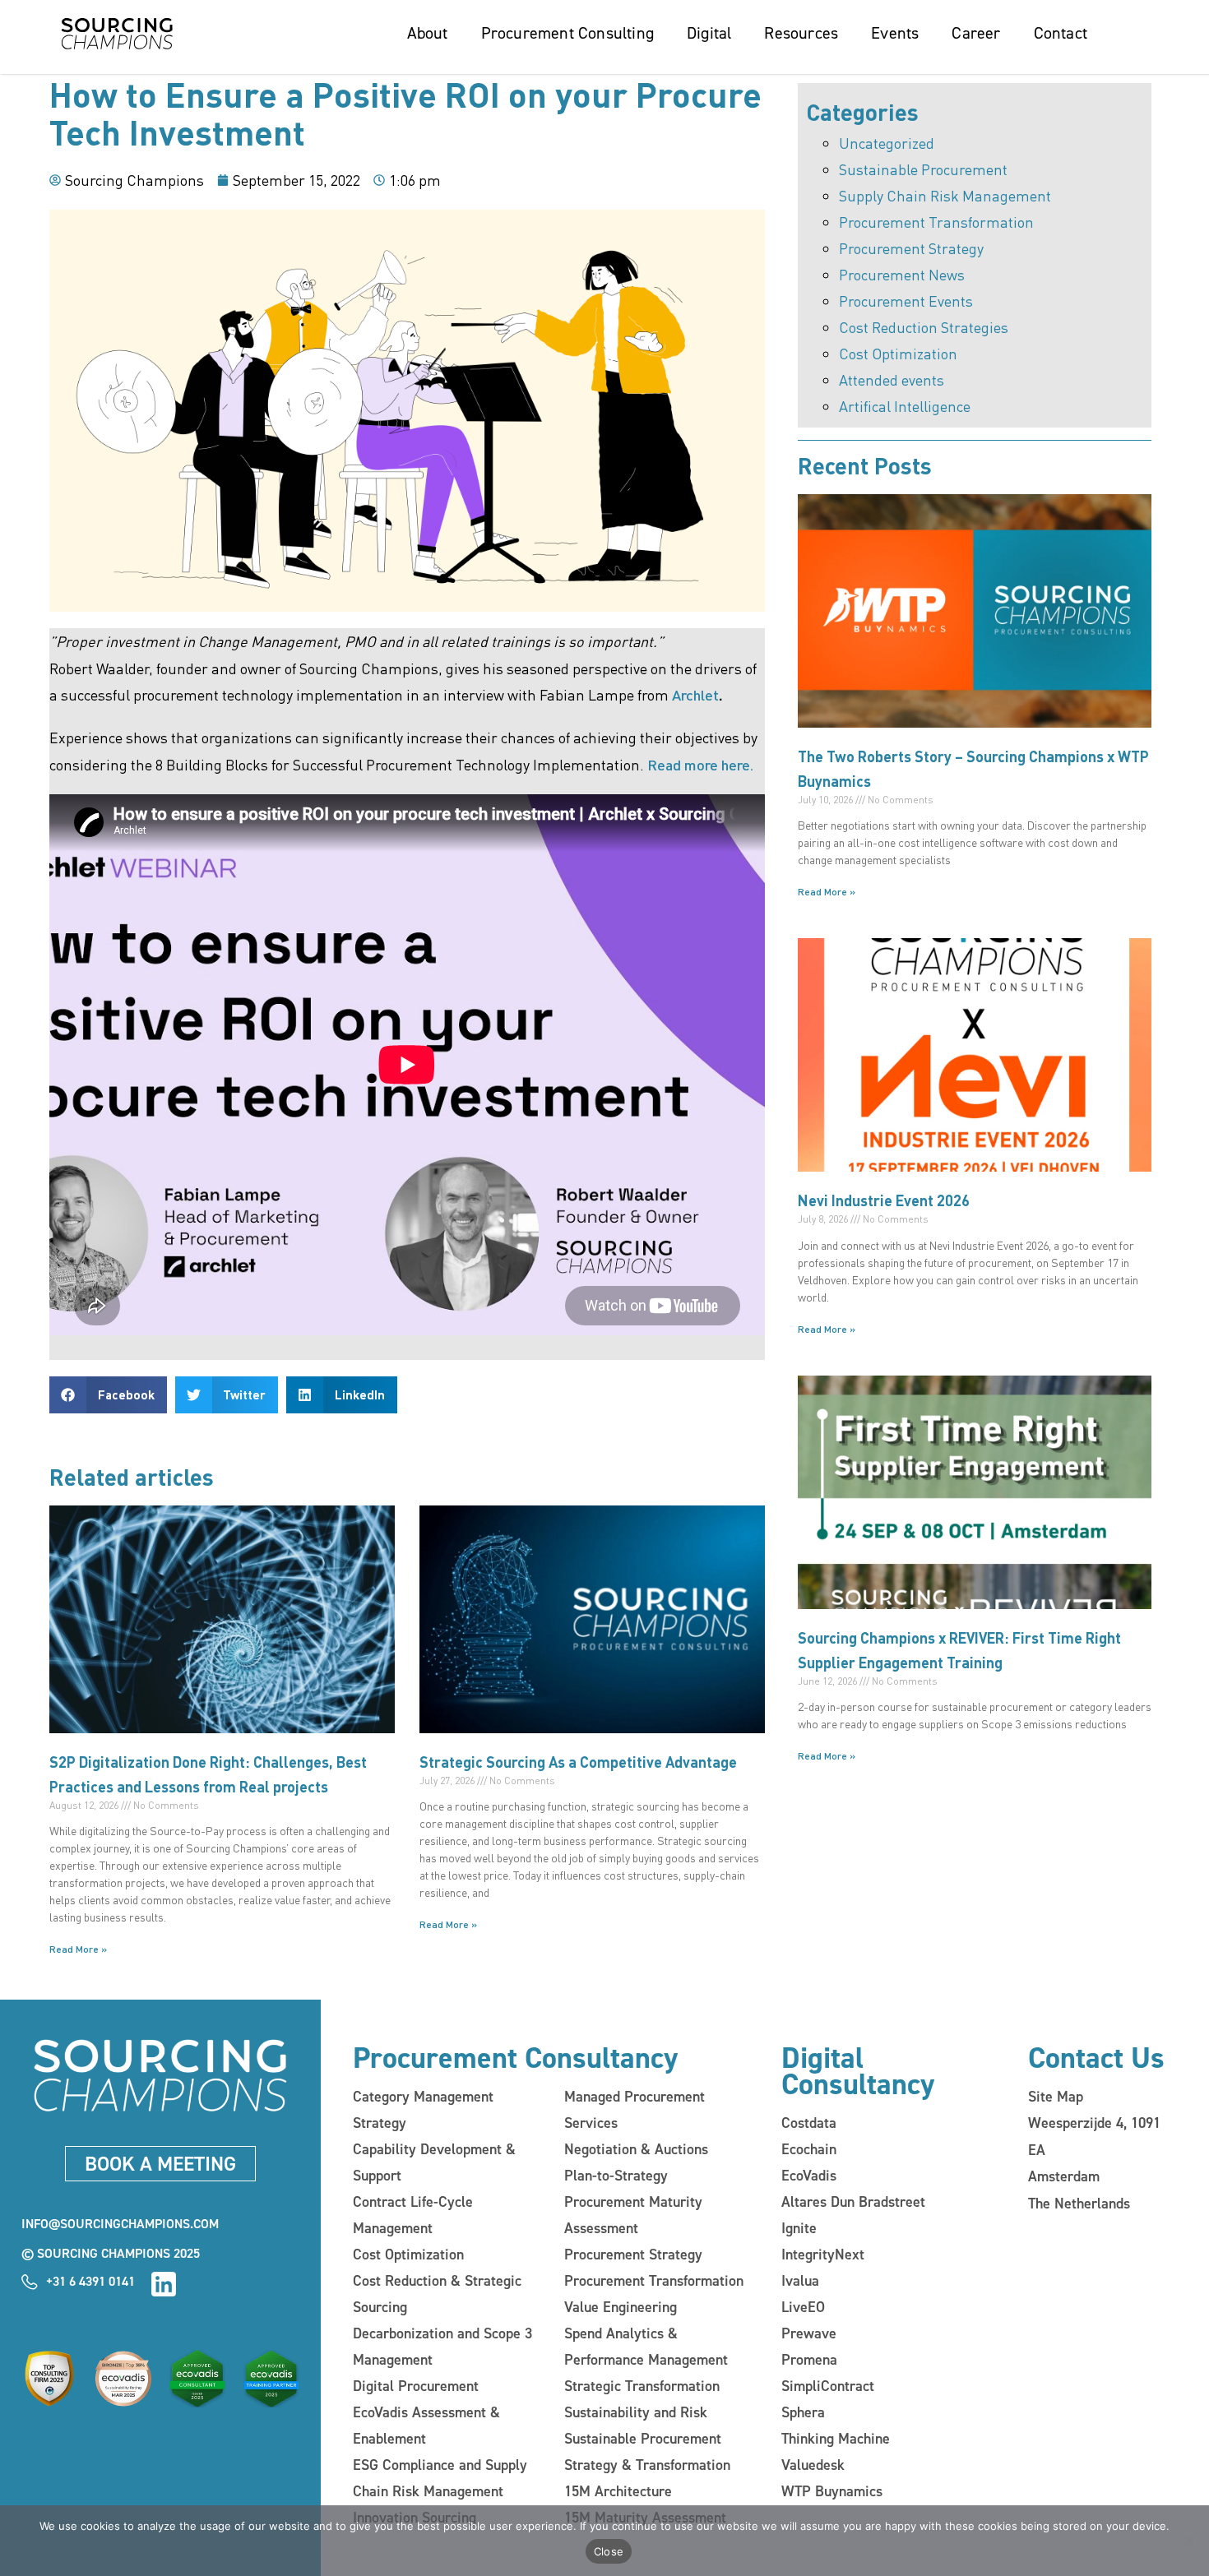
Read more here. (700, 764)
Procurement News (902, 274)
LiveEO (803, 2307)
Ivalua (800, 2281)
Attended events (892, 379)
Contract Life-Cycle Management (413, 2215)
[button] (108, 1395)
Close (609, 2551)
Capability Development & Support (434, 2162)
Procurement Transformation (936, 222)
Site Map (1056, 2097)
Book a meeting (160, 2164)
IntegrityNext (823, 2255)
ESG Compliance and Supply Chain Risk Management (440, 2478)
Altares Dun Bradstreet (853, 2202)
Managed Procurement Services (635, 2110)
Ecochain (809, 2149)
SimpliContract (828, 2386)
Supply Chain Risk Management (945, 195)
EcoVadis (809, 2176)
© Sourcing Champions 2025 (111, 2253)
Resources (801, 33)
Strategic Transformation (642, 2386)
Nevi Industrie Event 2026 (884, 1200)
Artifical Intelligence (905, 406)
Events (895, 33)
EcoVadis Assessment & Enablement (426, 2426)
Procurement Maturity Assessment (633, 2215)
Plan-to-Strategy (616, 2176)
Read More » (78, 1949)
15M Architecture (618, 2491)
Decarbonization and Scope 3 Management (442, 2347)
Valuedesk (813, 2465)
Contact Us (1096, 2058)
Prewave (809, 2333)
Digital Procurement (416, 2386)
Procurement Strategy (911, 248)
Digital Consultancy (858, 2071)
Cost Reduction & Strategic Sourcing (437, 2294)
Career (976, 33)
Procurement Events (906, 301)
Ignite (799, 2228)
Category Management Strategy (423, 2110)
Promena (809, 2360)
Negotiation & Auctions (636, 2149)
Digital (709, 33)
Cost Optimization (898, 353)
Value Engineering (621, 2307)
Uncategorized (887, 143)
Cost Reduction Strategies (924, 327)
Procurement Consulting (567, 33)
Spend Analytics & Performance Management (646, 2347)
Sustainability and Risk (636, 2412)
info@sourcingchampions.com (120, 2224)
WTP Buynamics (832, 2491)
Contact (1061, 33)
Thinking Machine (836, 2439)
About (428, 33)
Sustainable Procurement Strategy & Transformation (647, 2452)
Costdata (809, 2123)
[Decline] (1188, 2541)
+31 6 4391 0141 (90, 2281)
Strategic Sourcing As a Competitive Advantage (578, 1762)
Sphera (803, 2412)
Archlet (695, 694)
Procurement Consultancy (515, 2058)
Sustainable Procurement (923, 169)
